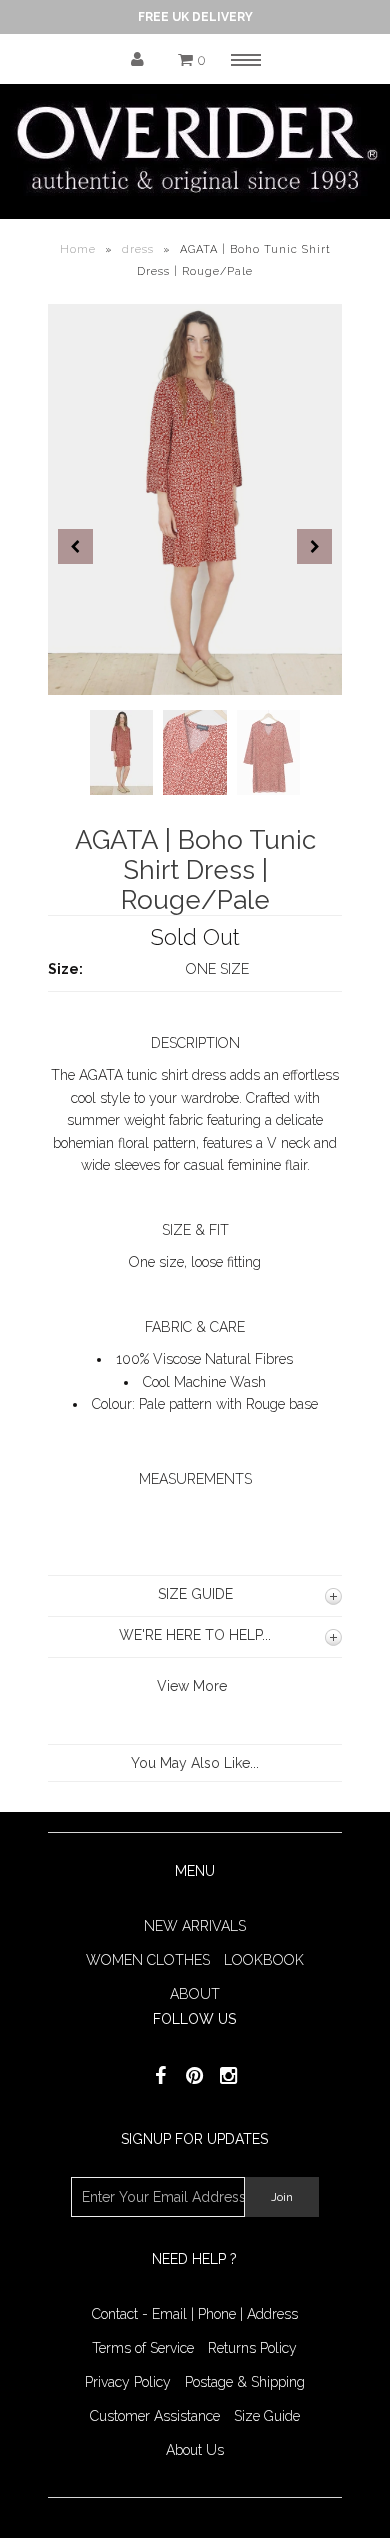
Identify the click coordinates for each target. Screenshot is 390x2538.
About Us (195, 2450)
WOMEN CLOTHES (148, 1960)
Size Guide (267, 2416)
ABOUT (195, 1994)
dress (138, 249)
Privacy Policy (128, 2382)
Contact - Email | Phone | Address (195, 2314)
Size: (65, 969)
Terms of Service (143, 2348)
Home (78, 249)
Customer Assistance (155, 2416)
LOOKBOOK (264, 1960)
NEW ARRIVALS (195, 1926)
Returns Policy (252, 2348)
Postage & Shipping (245, 2382)
